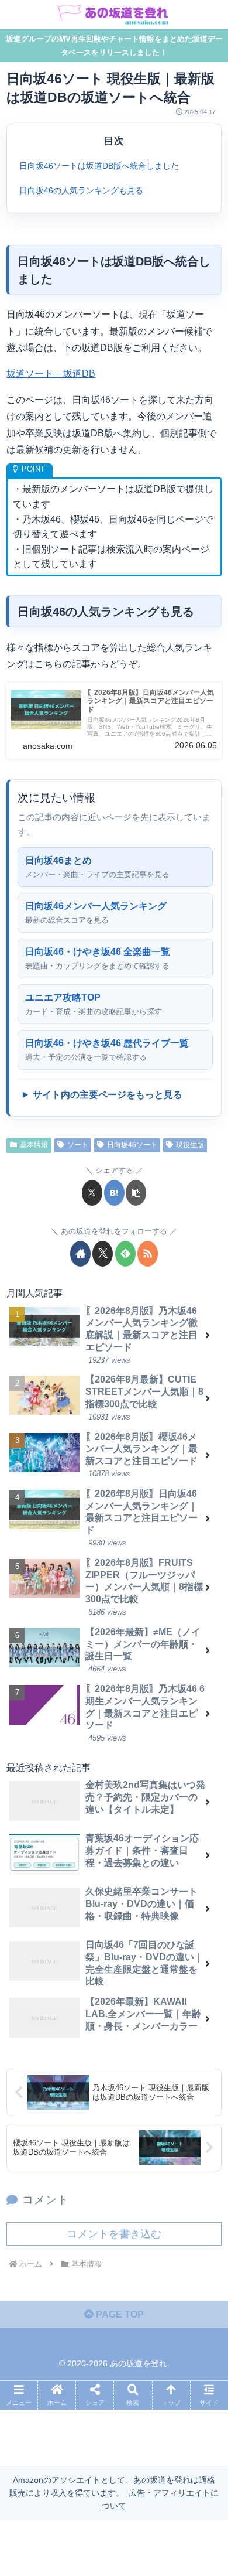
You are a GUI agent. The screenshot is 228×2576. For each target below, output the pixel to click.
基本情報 (34, 1145)
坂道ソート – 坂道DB (51, 373)
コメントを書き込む (114, 2234)
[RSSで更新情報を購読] (148, 1254)
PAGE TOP (119, 2314)
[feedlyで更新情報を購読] (125, 1254)
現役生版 (190, 1145)
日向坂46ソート (132, 1145)
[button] (136, 1193)
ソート (78, 1145)
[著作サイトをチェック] (80, 1254)
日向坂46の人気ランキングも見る (81, 190)
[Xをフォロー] (103, 1254)
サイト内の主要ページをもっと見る (108, 1095)
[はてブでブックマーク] (114, 1193)
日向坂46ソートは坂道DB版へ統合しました (99, 166)
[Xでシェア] (92, 1193)
